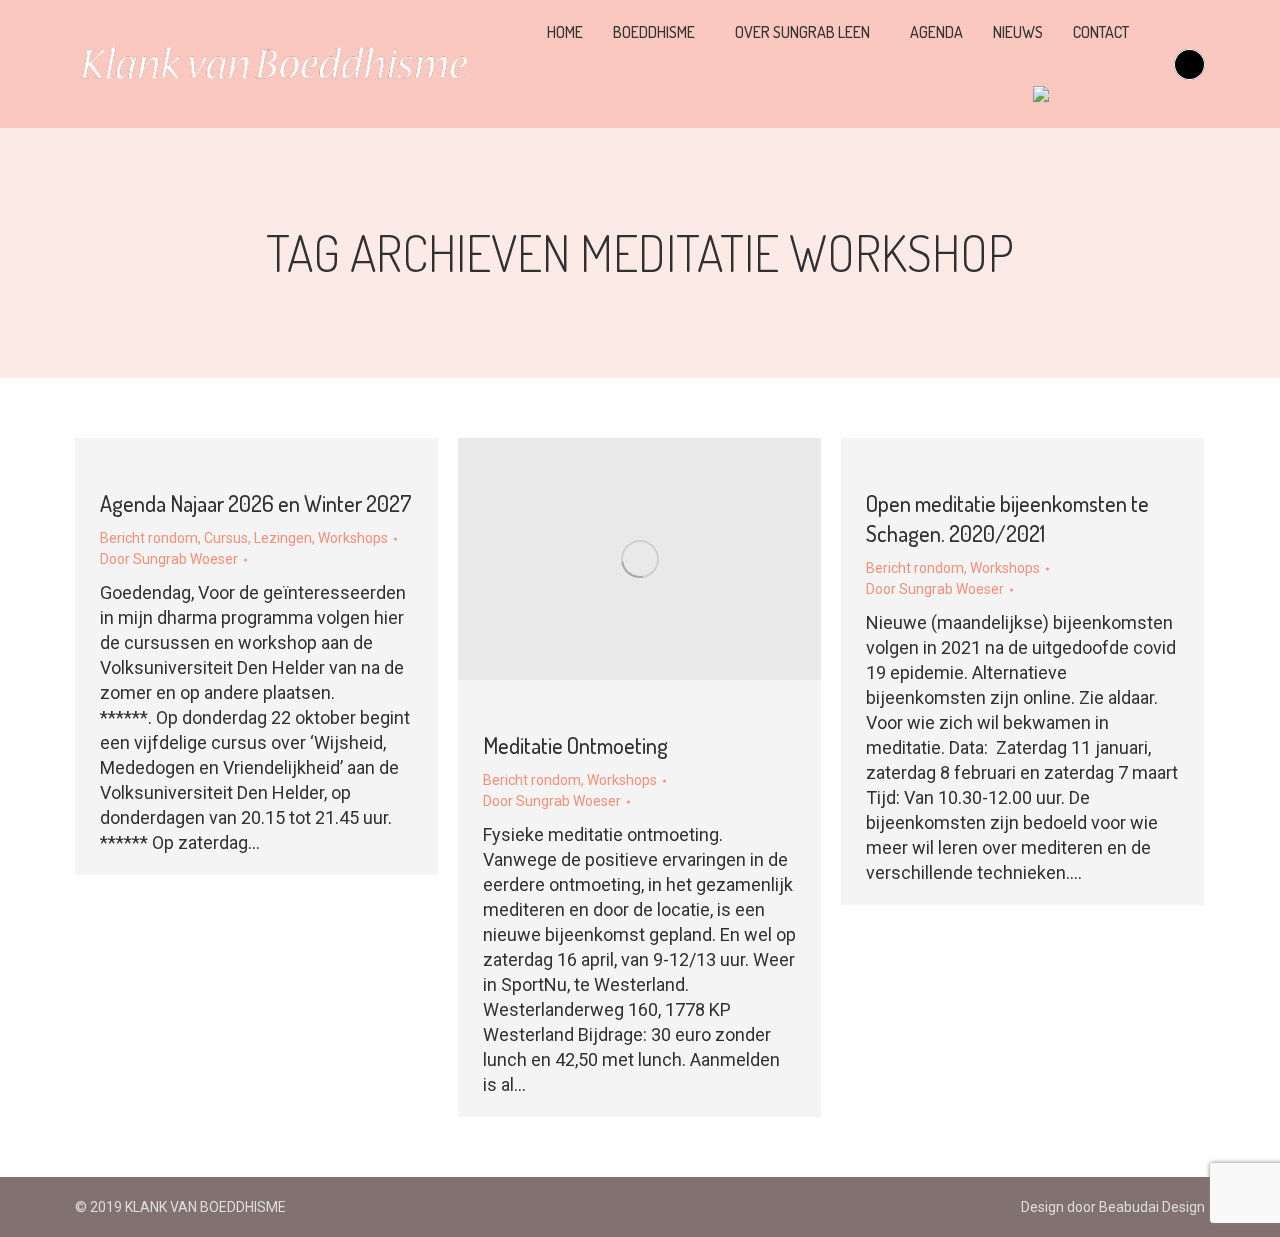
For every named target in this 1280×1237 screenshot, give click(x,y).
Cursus (226, 538)
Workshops (353, 538)
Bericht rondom (149, 538)
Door (169, 559)
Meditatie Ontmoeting (575, 745)
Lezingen (283, 538)
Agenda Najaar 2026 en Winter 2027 (255, 503)
